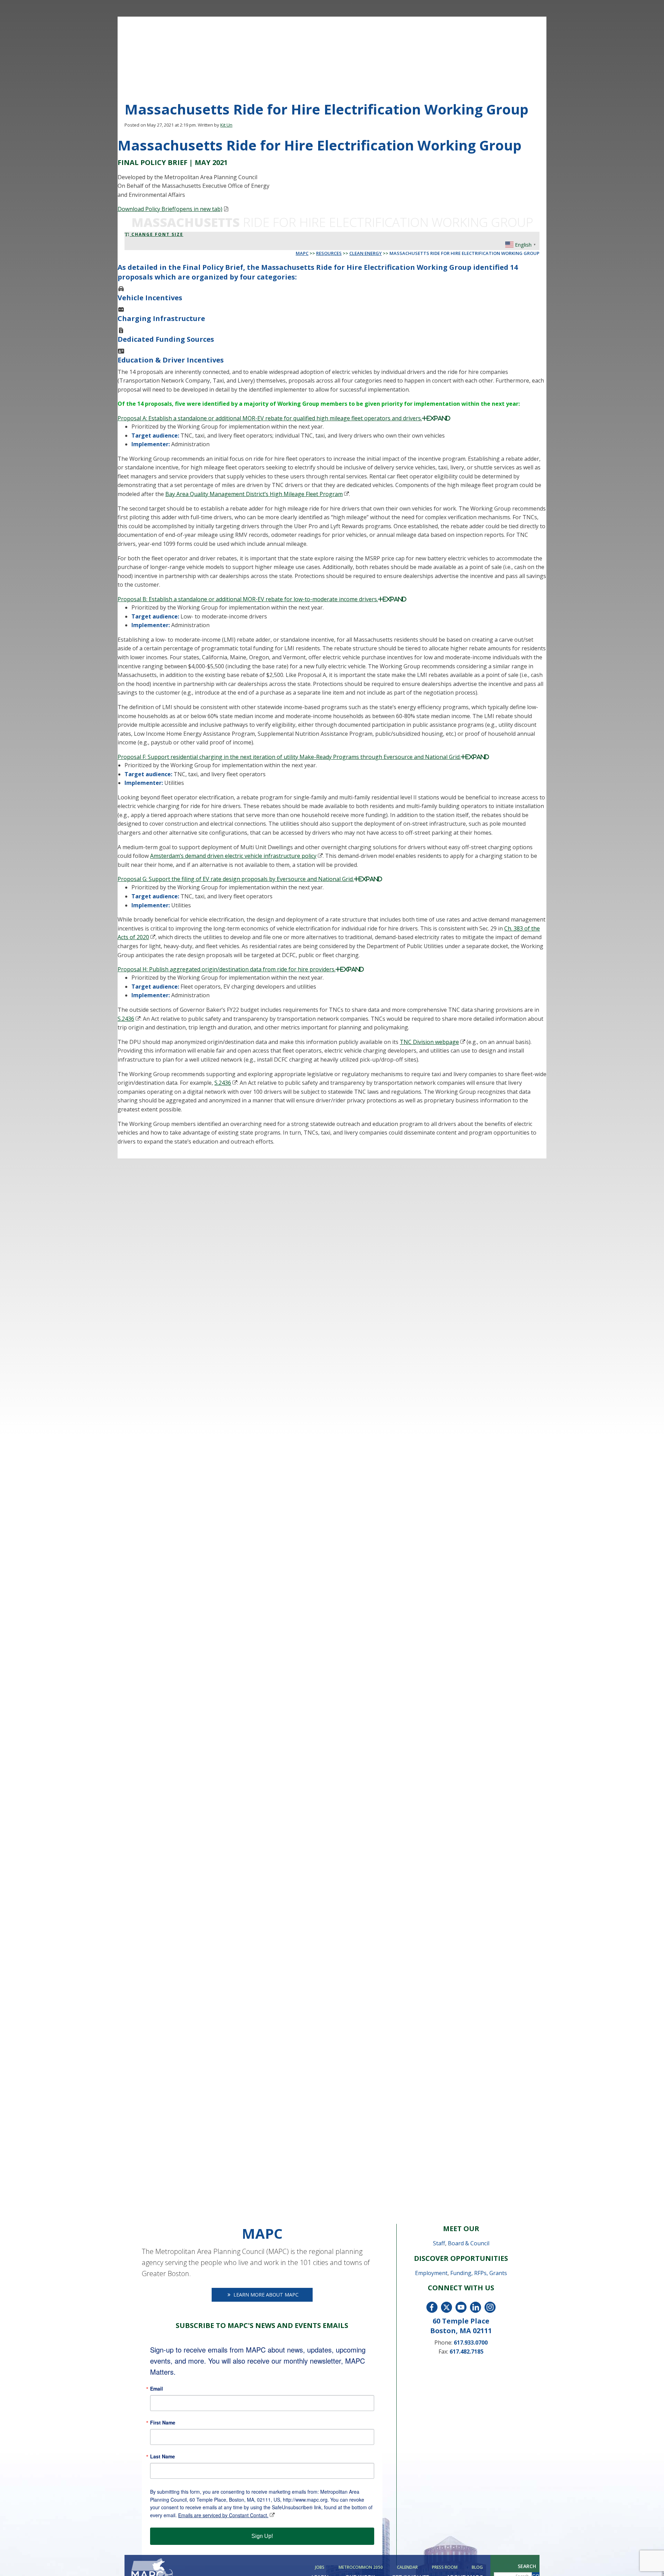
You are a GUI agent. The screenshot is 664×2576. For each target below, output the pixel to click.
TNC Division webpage (429, 1042)
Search (527, 2566)
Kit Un (226, 125)
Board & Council (469, 2243)
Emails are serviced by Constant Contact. (223, 2515)
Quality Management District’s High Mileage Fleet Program (254, 494)
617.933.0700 (471, 2343)
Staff (439, 2243)
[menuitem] (321, 2567)
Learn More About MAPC (265, 2295)
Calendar (407, 2567)
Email (156, 2389)
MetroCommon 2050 (361, 2567)
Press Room (445, 2567)
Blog (477, 2567)
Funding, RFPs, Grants (479, 2273)
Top (648, 2560)
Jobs (320, 2567)
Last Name (163, 2456)
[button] (332, 418)
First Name (163, 2422)
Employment (431, 2273)
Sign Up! (262, 2536)
